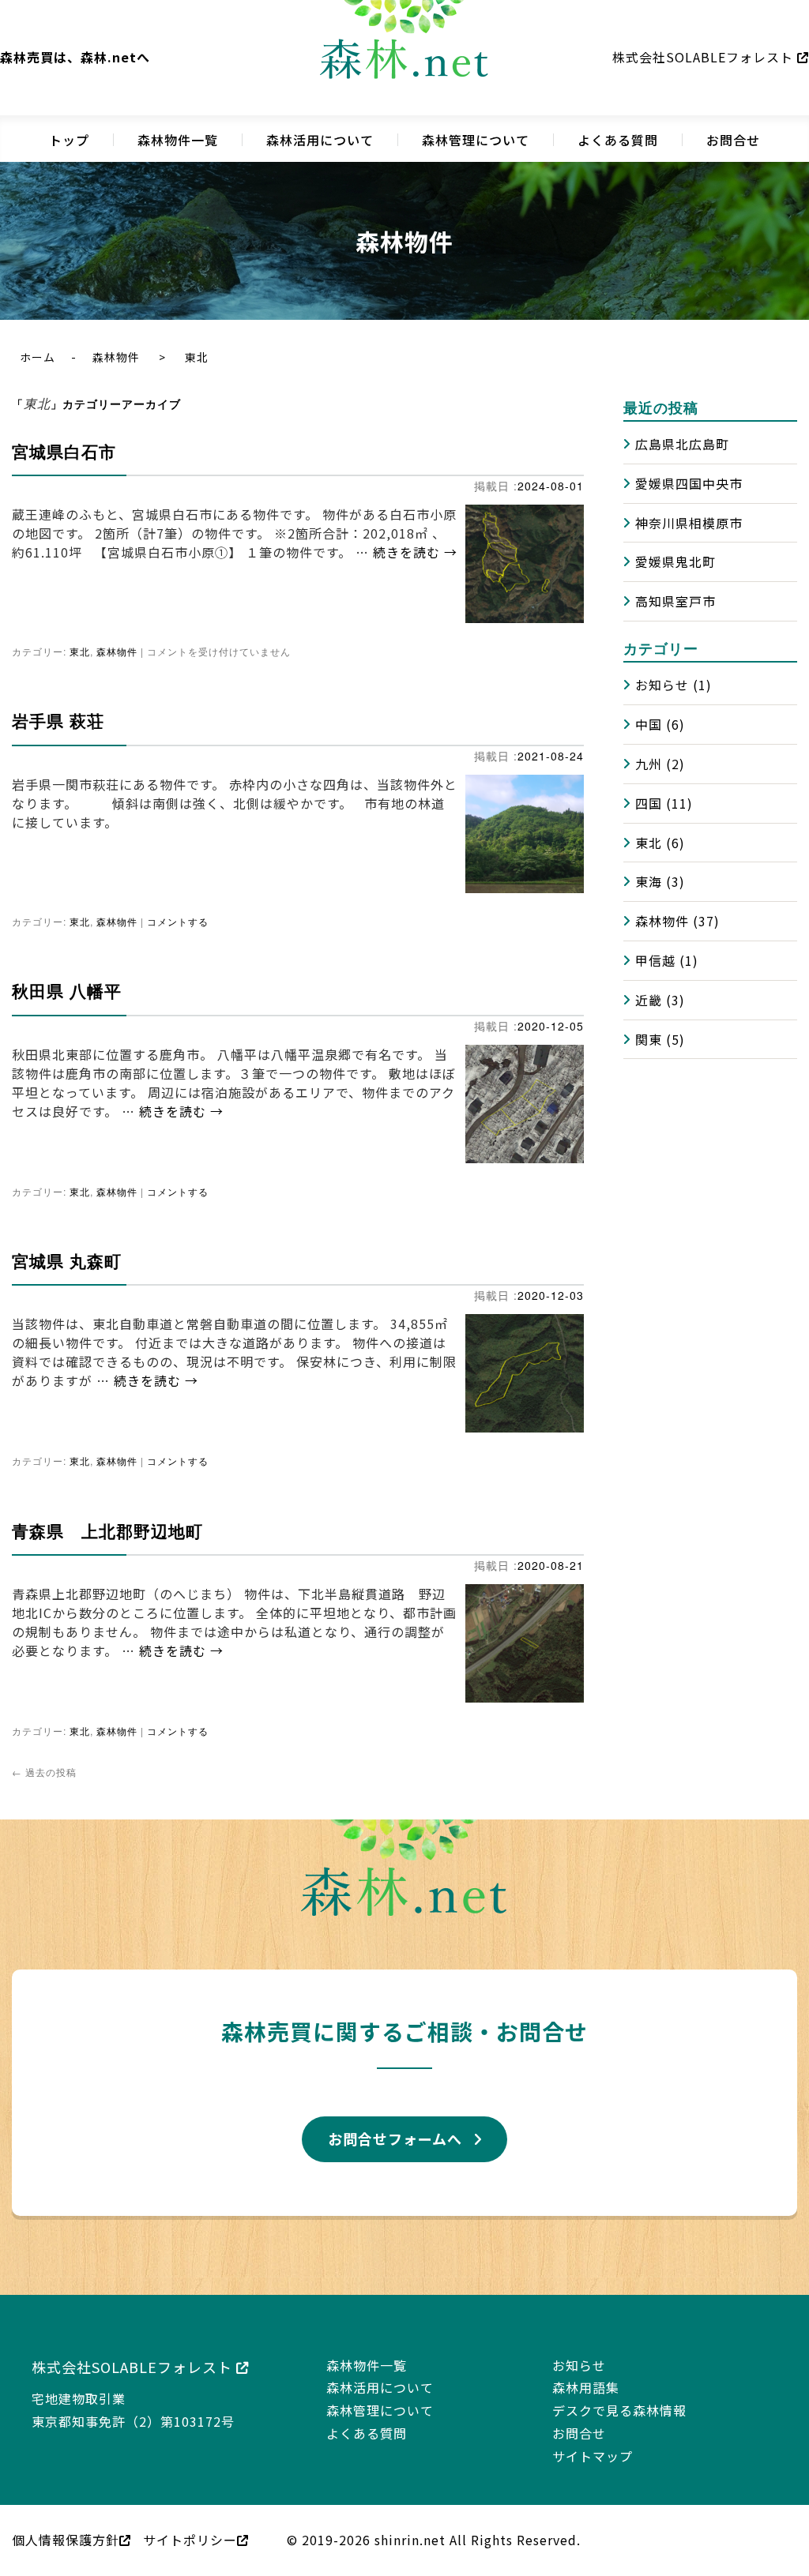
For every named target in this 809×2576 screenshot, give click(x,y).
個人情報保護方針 (66, 2523)
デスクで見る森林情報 (619, 2394)
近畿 (649, 1000)
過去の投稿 (44, 1756)
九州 (649, 764)
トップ (69, 140)
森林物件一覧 (178, 140)
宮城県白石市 (64, 451)
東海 (649, 881)
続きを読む (415, 552)
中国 (649, 724)
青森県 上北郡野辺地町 (107, 1519)
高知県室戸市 (675, 601)
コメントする (178, 916)
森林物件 (116, 357)
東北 (80, 650)
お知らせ (662, 685)
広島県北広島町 (682, 444)
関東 (649, 1039)
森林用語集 (586, 2371)
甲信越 (655, 960)
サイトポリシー (190, 2523)
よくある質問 (618, 140)
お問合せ (733, 140)
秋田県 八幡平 (67, 985)
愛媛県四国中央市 (689, 483)
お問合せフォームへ (395, 2122)
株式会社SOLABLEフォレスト (705, 57)
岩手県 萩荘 (58, 718)
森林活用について (320, 140)
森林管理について (476, 140)
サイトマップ (593, 2439)
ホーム (38, 357)
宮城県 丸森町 (67, 1252)
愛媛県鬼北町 (675, 561)
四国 (649, 803)
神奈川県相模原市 (689, 523)
